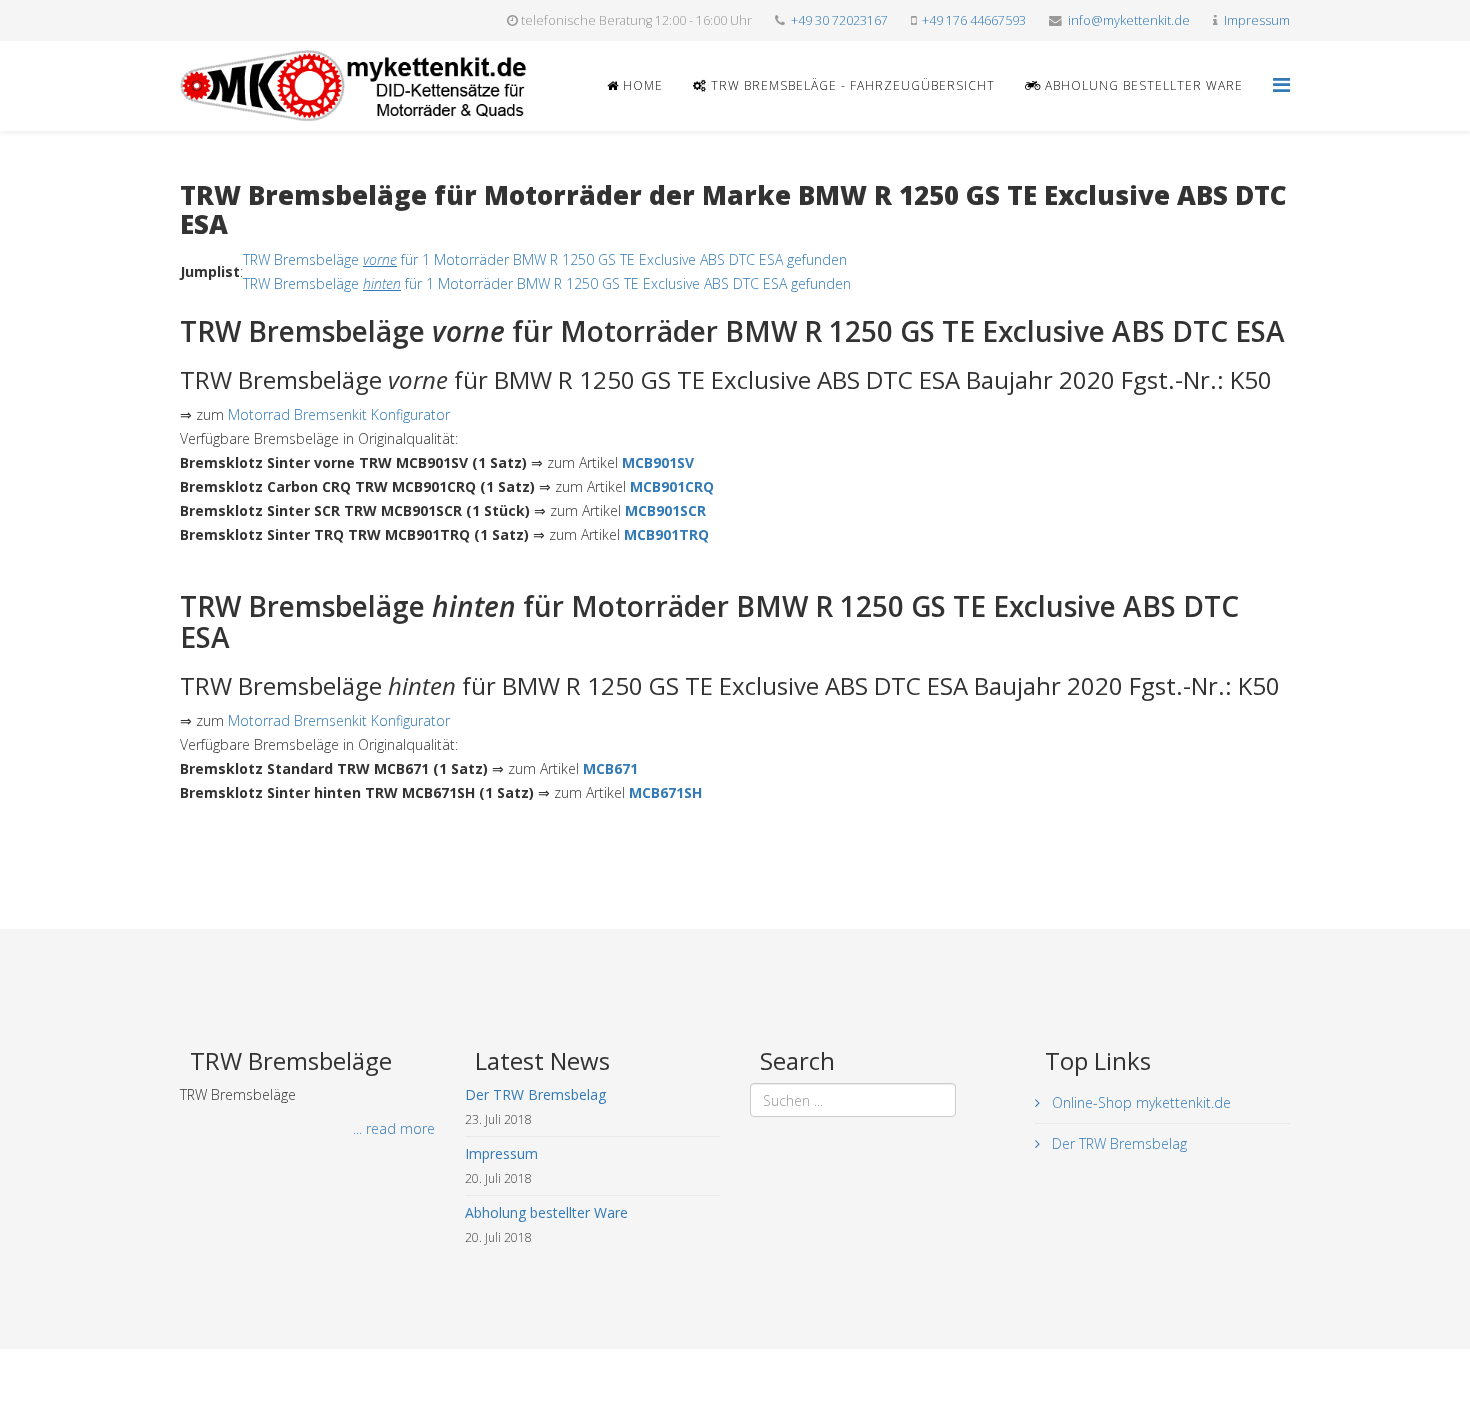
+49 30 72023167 (839, 20)
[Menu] (1281, 84)
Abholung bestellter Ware (1142, 85)
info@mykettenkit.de (1129, 20)
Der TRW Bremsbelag (1117, 1143)
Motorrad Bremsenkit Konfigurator (339, 414)
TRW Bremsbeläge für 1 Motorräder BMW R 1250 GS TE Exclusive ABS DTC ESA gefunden (545, 259)
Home (641, 85)
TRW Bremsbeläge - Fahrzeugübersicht (851, 85)
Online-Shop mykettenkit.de (1139, 1102)
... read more (394, 1128)
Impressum (1257, 20)
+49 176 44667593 (974, 20)
